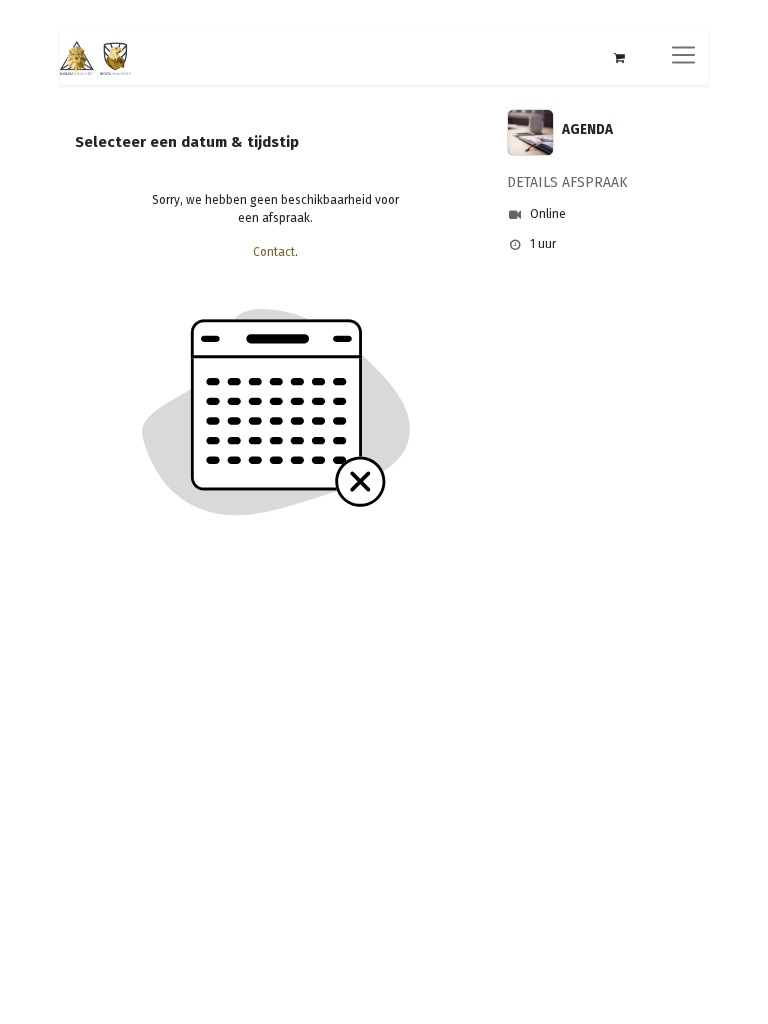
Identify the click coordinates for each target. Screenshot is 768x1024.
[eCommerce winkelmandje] (619, 58)
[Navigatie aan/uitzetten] (683, 57)
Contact (274, 252)
